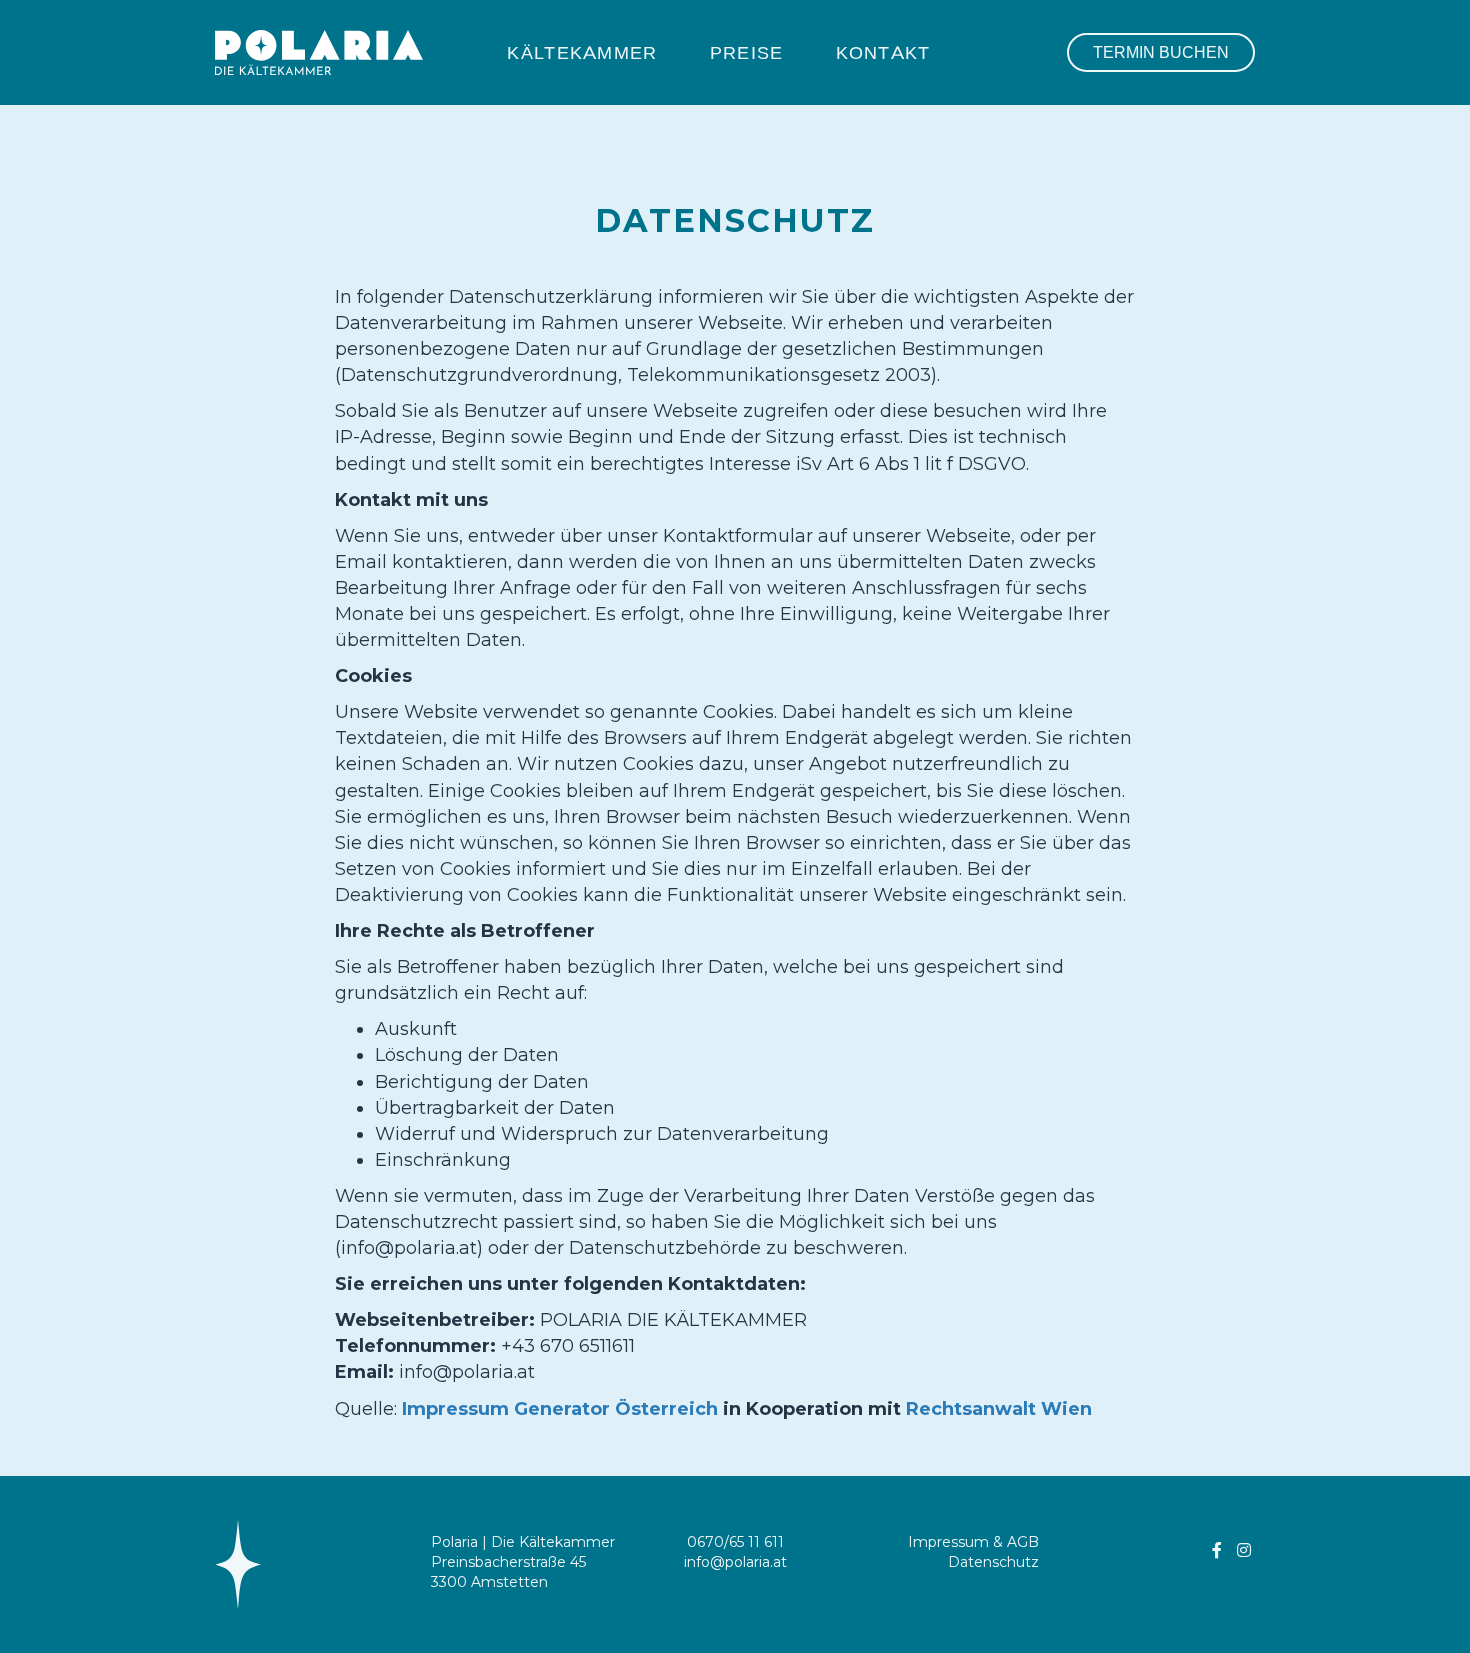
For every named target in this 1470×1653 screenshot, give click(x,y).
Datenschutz (993, 1562)
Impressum (948, 1542)
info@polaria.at (735, 1562)
